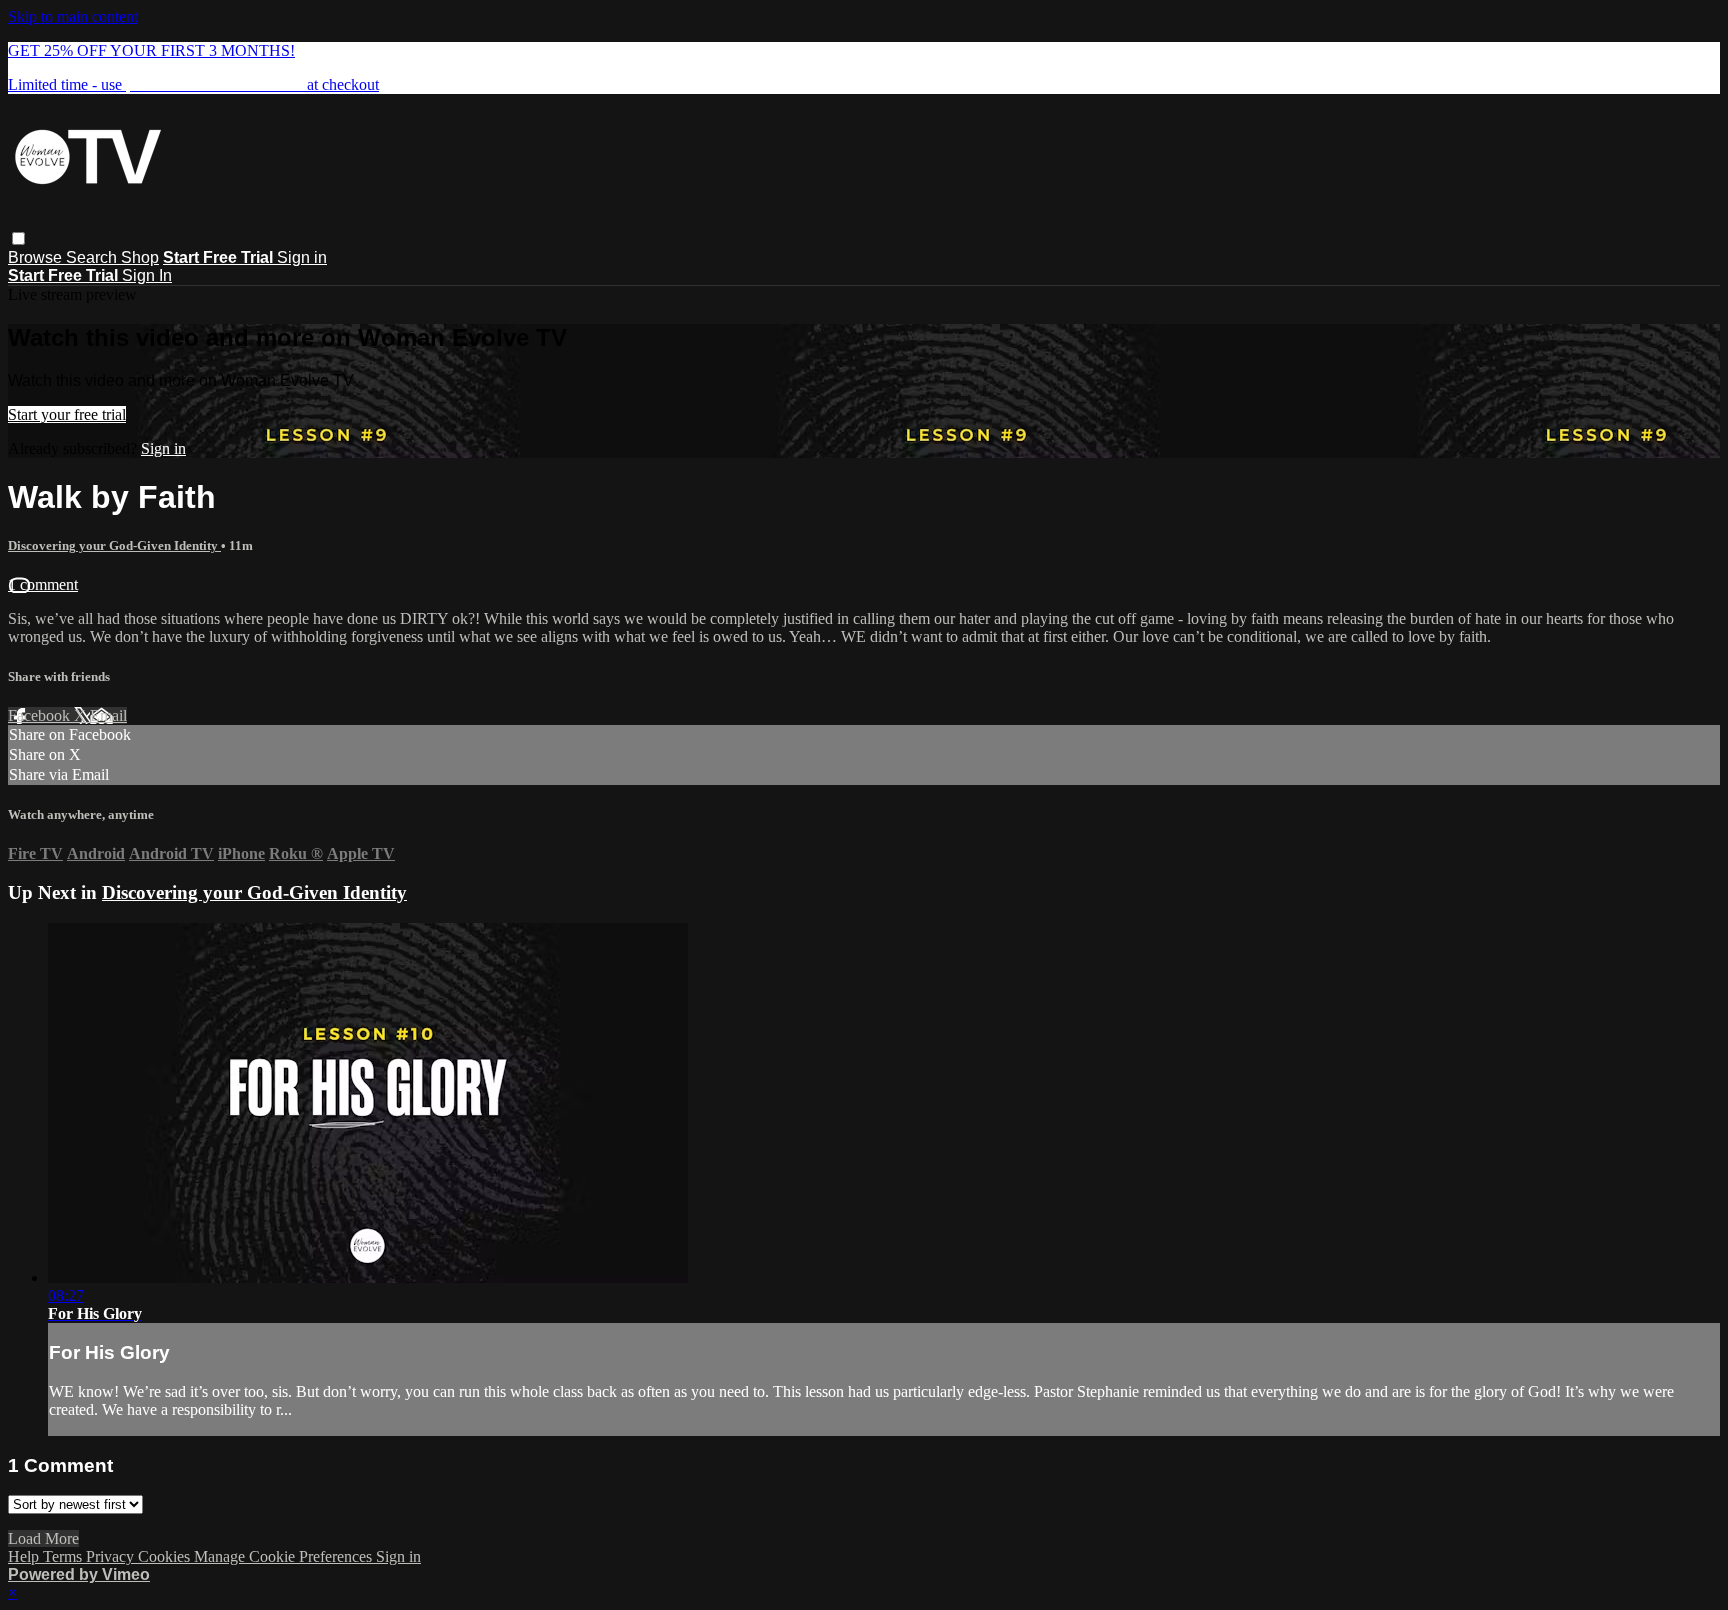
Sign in (302, 257)
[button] (18, 238)
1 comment (43, 584)
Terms (64, 1556)
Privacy (112, 1556)
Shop (140, 257)
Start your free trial (67, 414)
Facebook (41, 715)
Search (93, 257)
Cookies (166, 1556)
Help (25, 1556)
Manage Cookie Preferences (285, 1556)
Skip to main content (73, 16)
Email (108, 715)
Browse (37, 257)
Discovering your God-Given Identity (114, 545)
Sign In (147, 275)
